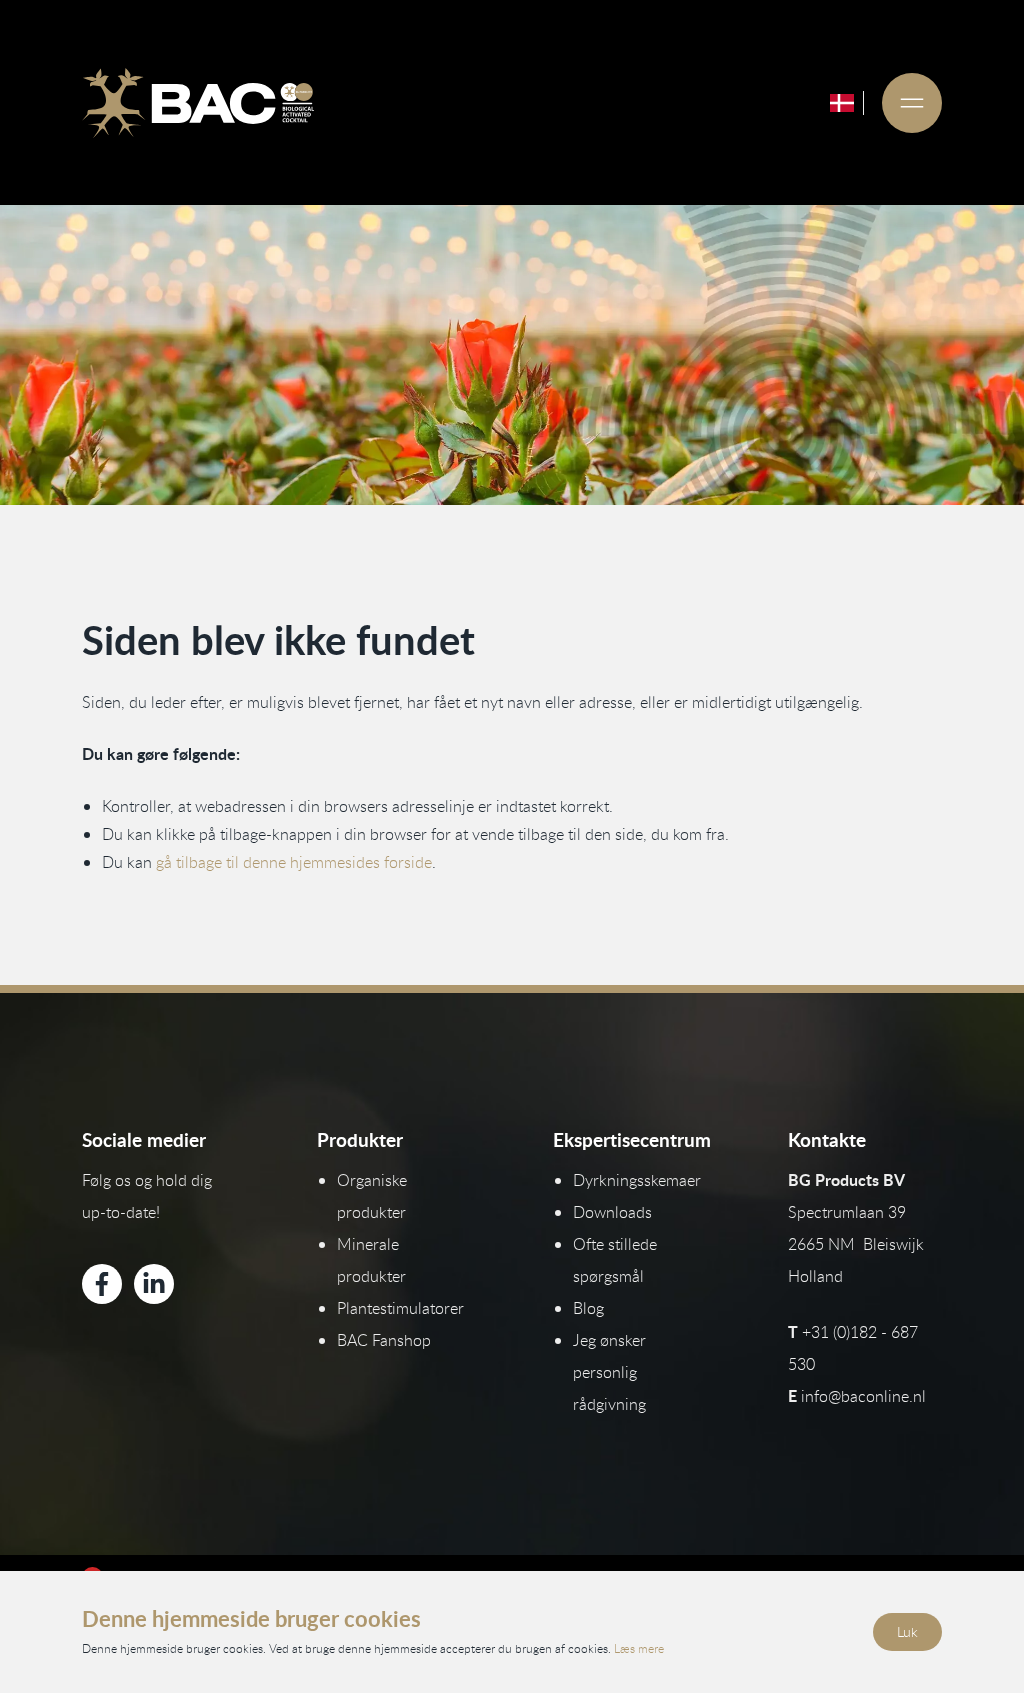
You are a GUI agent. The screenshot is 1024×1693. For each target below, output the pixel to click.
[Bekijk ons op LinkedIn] (154, 1284)
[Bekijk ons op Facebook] (102, 1284)
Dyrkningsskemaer (637, 1180)
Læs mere (639, 1648)
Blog (588, 1308)
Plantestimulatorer (400, 1308)
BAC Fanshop (384, 1340)
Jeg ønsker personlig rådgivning (609, 1372)
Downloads (612, 1212)
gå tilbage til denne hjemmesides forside (294, 862)
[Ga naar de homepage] (198, 103)
